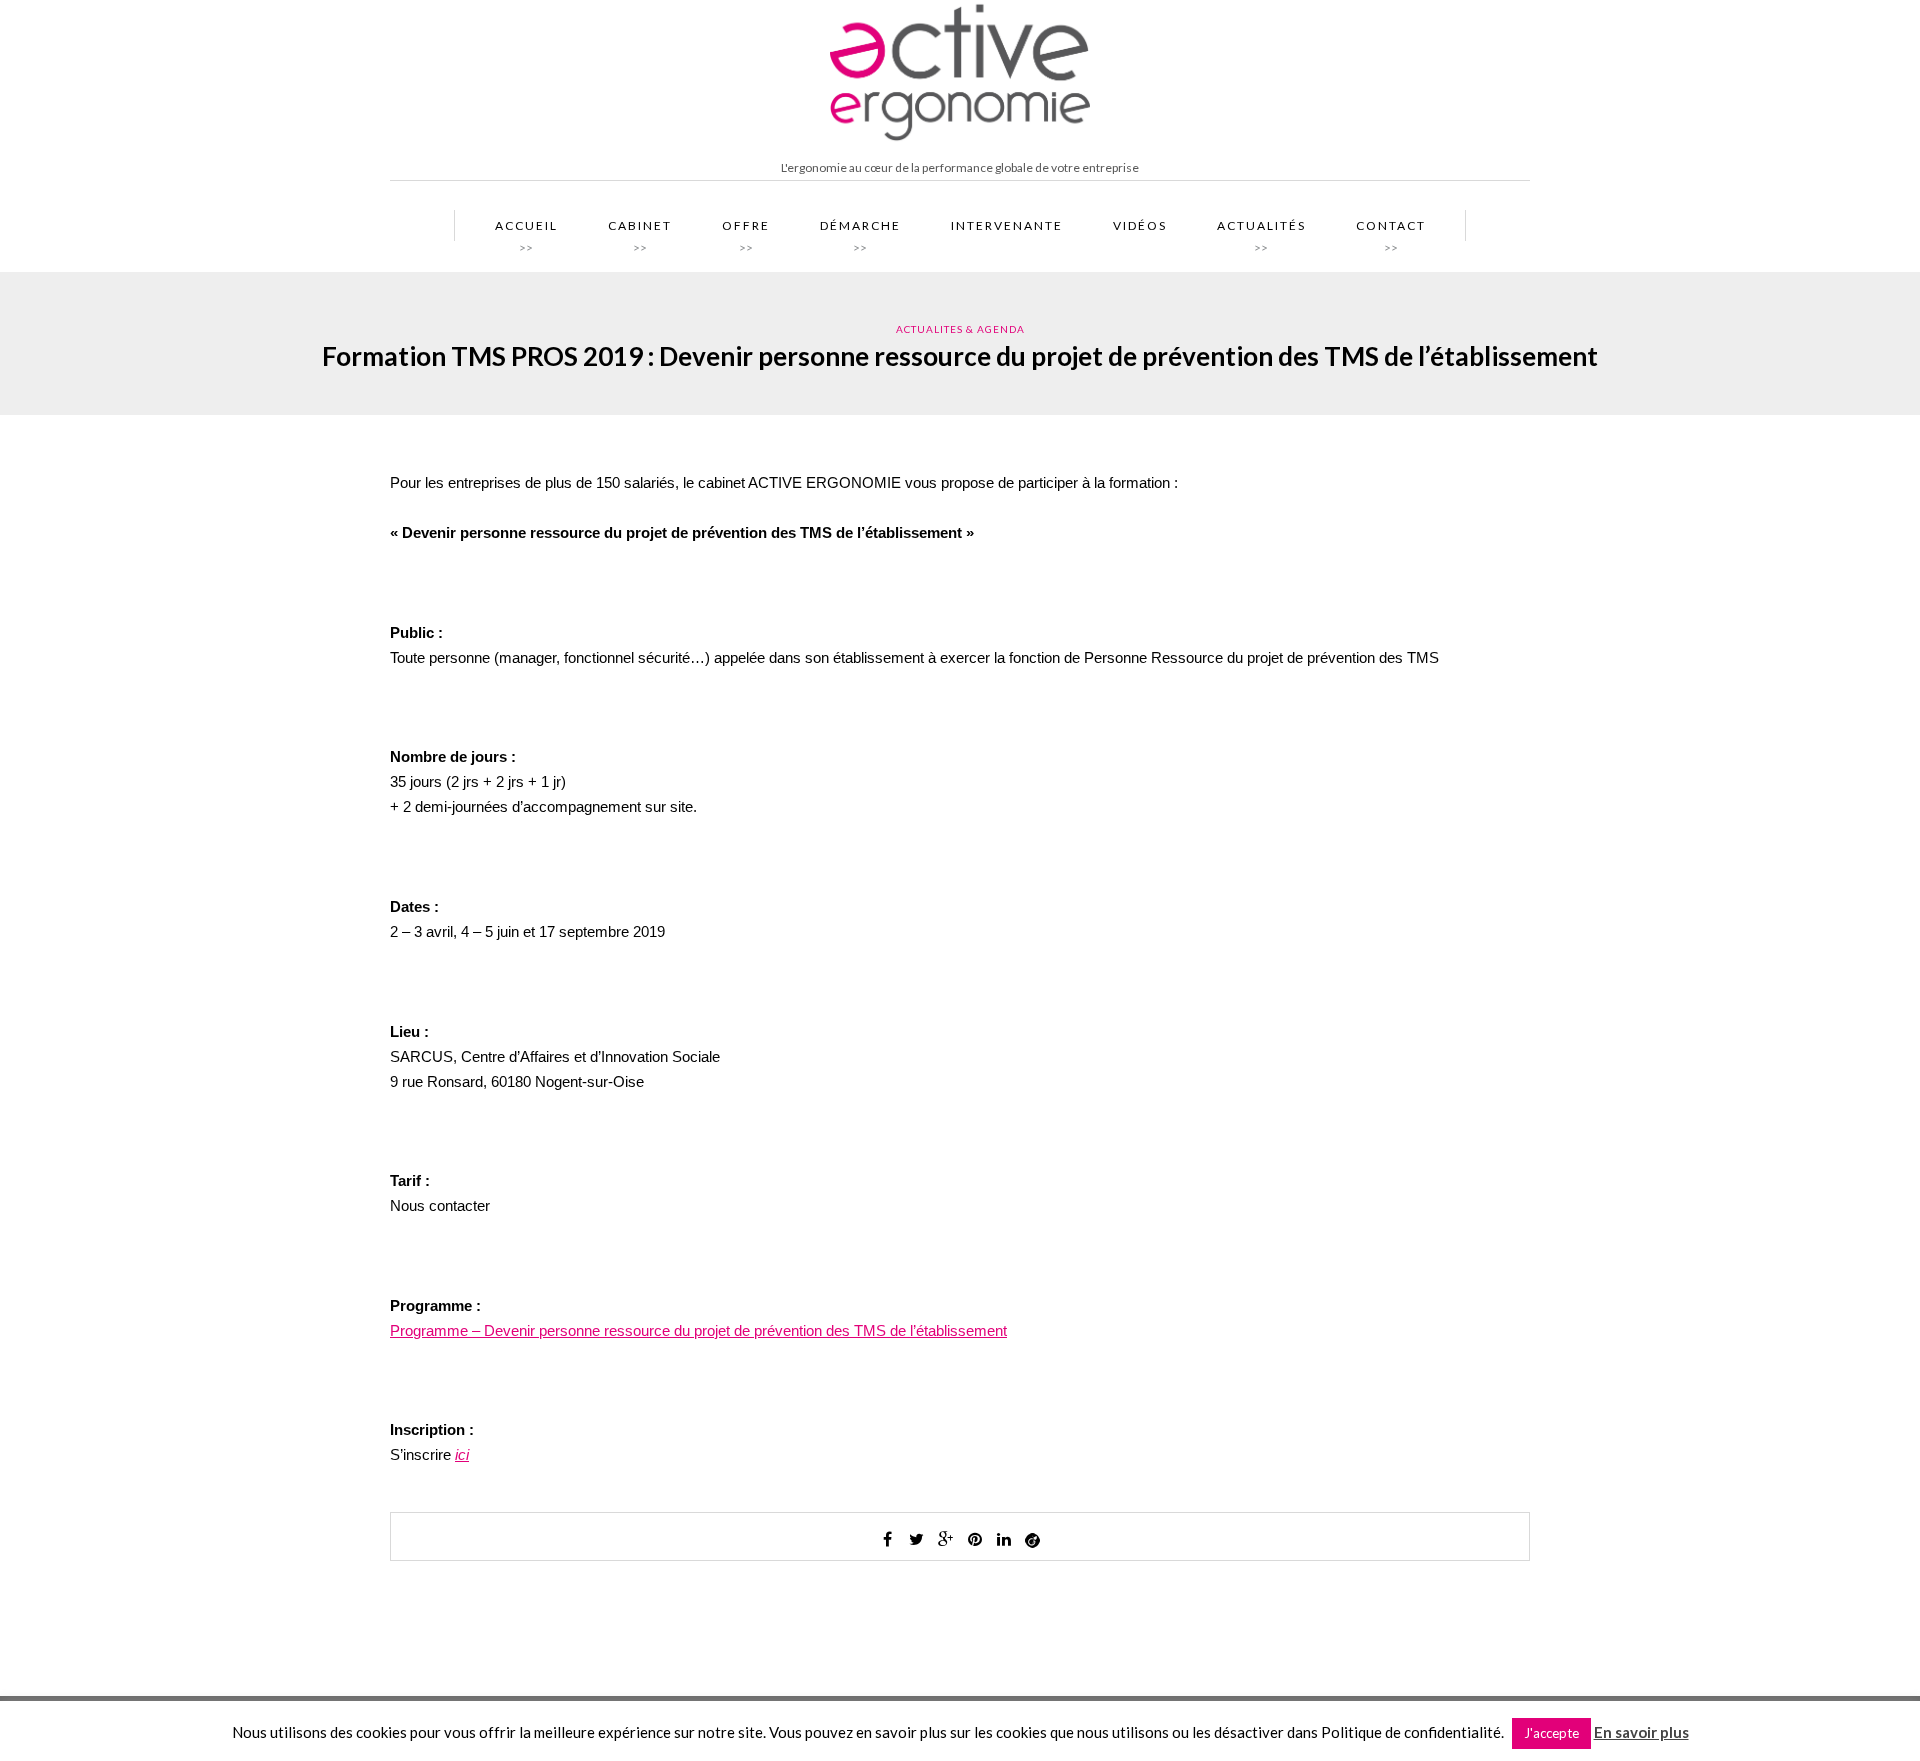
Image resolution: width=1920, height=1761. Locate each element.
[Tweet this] (917, 1539)
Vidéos (1140, 225)
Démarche (860, 230)
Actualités (1261, 230)
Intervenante (1007, 225)
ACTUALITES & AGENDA (960, 329)
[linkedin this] (1004, 1539)
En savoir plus (1641, 1732)
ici (462, 1454)
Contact (1391, 230)
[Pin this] (975, 1539)
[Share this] (888, 1539)
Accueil (526, 230)
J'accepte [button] (1551, 1733)
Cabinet (640, 230)
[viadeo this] (1033, 1539)
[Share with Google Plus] (946, 1539)
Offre (746, 230)
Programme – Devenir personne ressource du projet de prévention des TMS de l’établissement (698, 1330)
